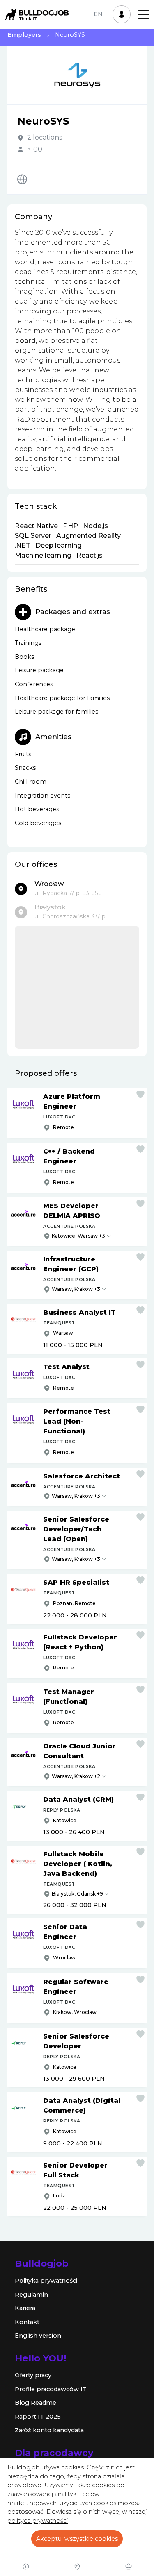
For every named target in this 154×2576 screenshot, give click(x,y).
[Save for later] (140, 1094)
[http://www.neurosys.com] (22, 179)
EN (98, 14)
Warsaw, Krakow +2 (76, 1776)
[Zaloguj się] (122, 14)
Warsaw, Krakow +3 (76, 1289)
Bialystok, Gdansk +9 (77, 1894)
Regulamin (31, 2295)
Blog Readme (36, 2403)
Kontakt (27, 2322)
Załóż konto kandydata (49, 2430)
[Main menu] (144, 15)
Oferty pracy (33, 2375)
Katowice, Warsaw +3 (78, 1236)
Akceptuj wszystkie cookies (77, 2539)
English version (38, 2336)
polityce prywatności (38, 2521)
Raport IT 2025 (38, 2417)
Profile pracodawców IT (51, 2389)
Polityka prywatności (46, 2281)
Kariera (25, 2308)
